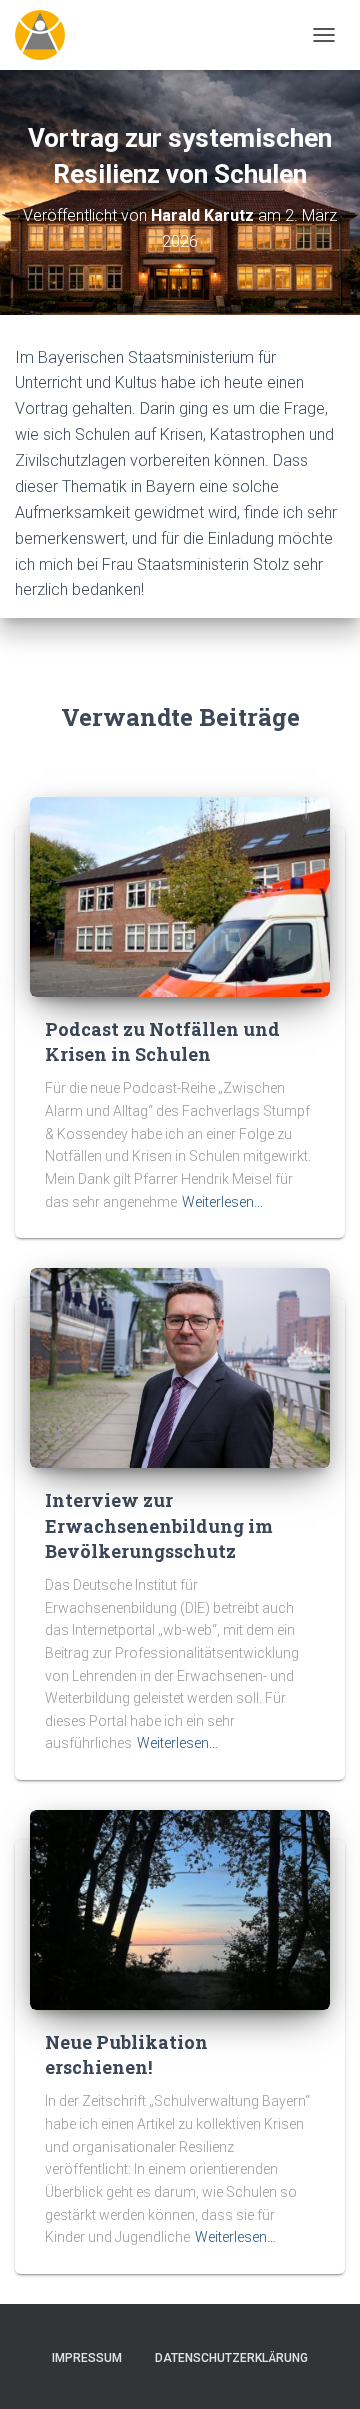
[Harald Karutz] (47, 35)
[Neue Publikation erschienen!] (180, 1909)
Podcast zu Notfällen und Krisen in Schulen (162, 1041)
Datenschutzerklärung (231, 2358)
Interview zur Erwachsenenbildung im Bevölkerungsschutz (159, 1525)
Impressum (87, 2358)
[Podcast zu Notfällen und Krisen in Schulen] (180, 896)
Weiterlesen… (222, 1202)
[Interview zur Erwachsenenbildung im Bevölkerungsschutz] (180, 1367)
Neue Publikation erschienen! (126, 2054)
